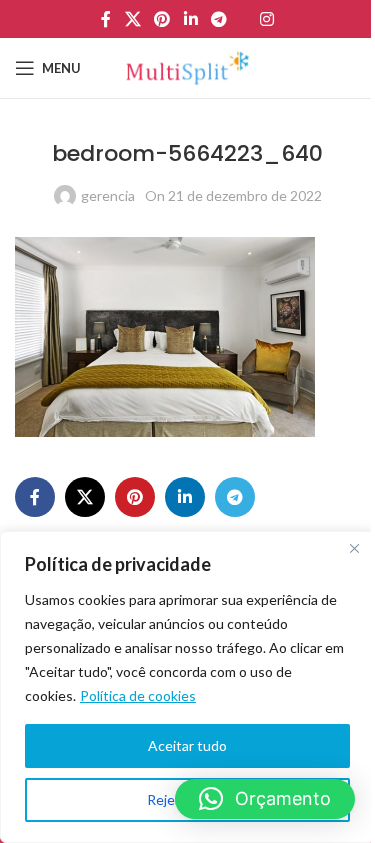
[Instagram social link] (266, 19)
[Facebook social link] (106, 19)
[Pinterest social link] (162, 19)
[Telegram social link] (218, 19)
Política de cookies (138, 695)
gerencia (108, 195)
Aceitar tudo (187, 745)
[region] (187, 687)
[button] (265, 799)
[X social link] (132, 19)
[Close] (354, 548)
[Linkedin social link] (190, 19)
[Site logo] (187, 66)
